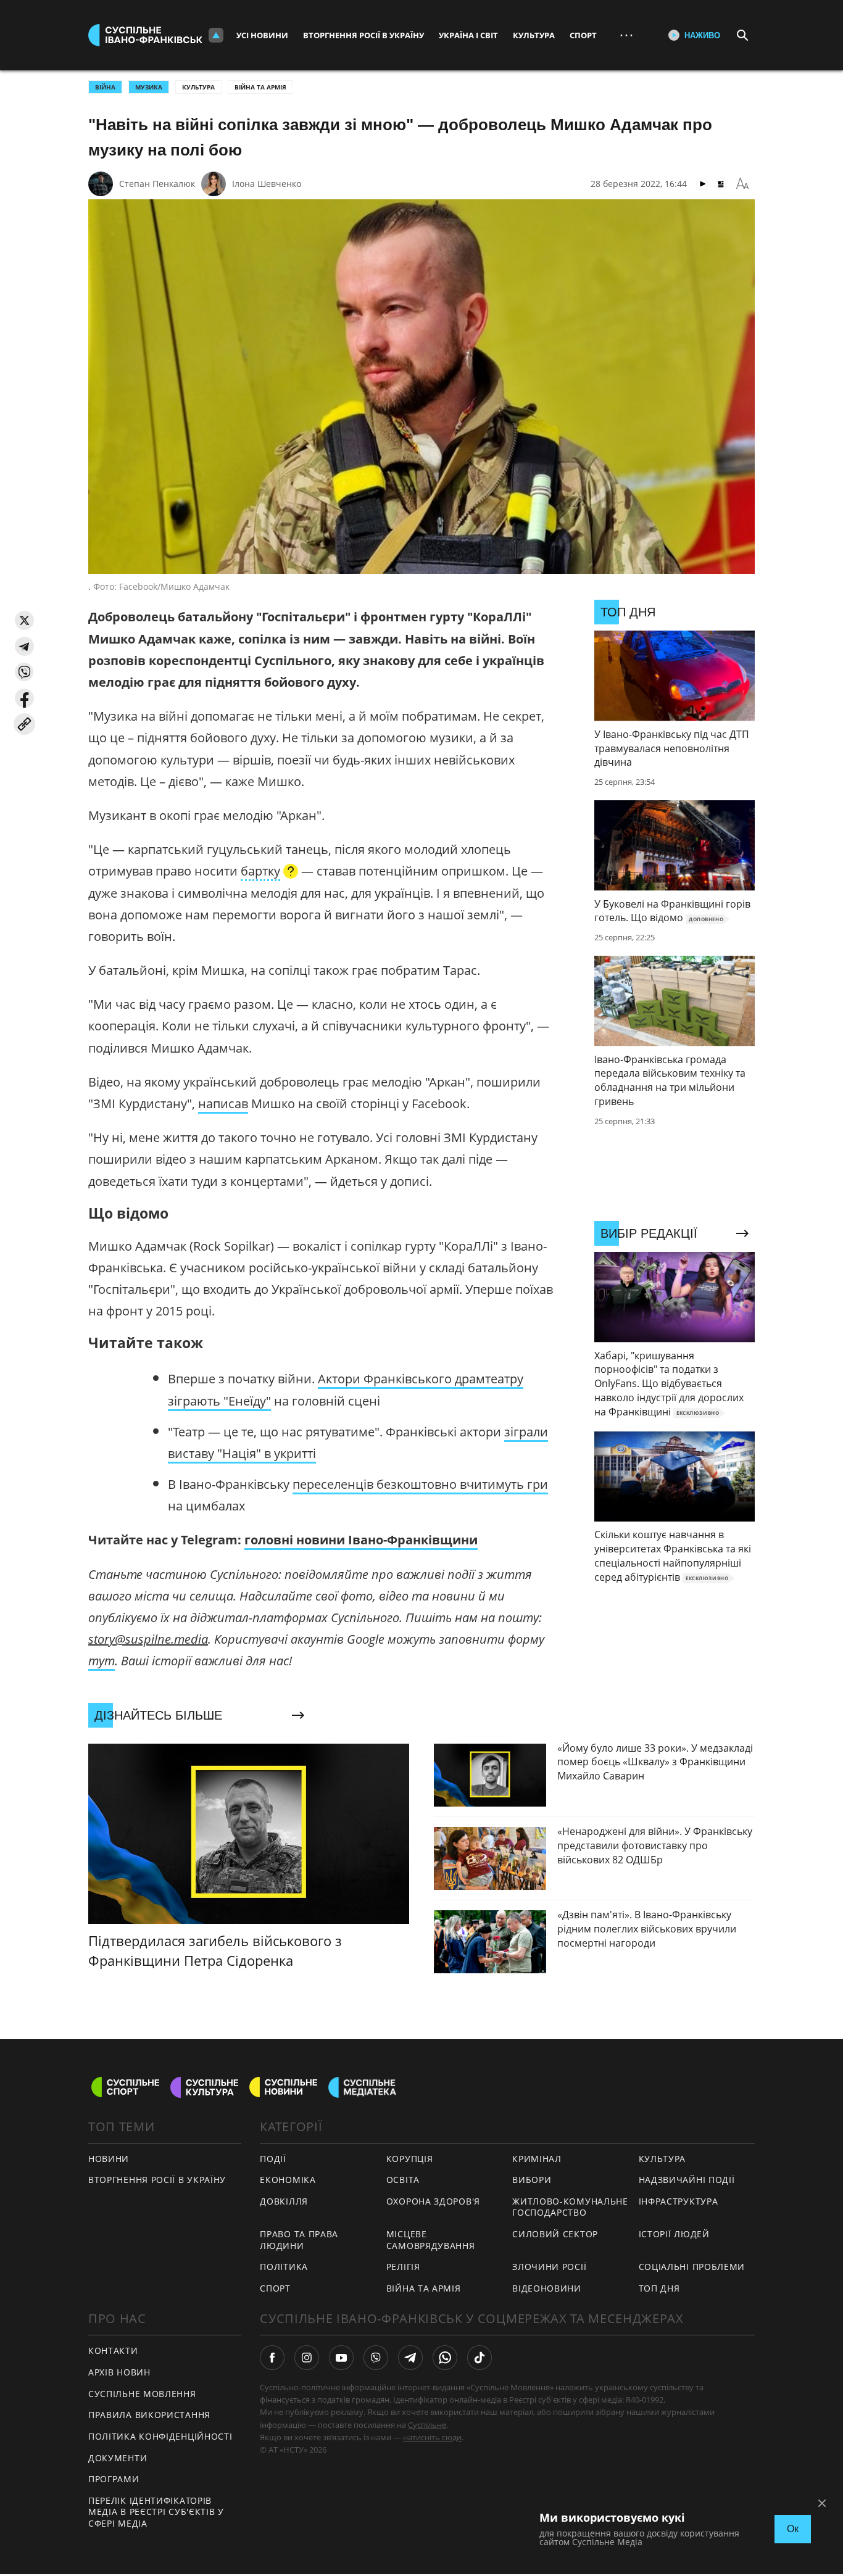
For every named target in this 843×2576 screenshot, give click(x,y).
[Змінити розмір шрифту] (742, 184)
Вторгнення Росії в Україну (363, 35)
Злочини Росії (549, 2267)
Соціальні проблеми (692, 2267)
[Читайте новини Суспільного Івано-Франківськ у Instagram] (307, 2358)
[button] (24, 620)
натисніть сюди (432, 2437)
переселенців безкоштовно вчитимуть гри (420, 1484)
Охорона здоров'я (433, 2201)
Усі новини (262, 35)
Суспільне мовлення (142, 2394)
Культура (534, 35)
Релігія (403, 2267)
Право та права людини (299, 2240)
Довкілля (284, 2201)
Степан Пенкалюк (157, 184)
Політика (284, 2267)
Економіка (288, 2180)
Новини (109, 2159)
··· (626, 35)
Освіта (403, 2180)
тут (102, 1661)
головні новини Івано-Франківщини (361, 1540)
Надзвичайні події (687, 2180)
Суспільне (427, 2425)
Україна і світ (468, 35)
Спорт (583, 35)
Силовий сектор (555, 2234)
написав (223, 1104)
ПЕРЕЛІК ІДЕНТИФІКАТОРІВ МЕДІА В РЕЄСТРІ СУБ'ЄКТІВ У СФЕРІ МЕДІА (156, 2512)
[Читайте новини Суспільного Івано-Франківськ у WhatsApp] (445, 2358)
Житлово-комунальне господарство (570, 2207)
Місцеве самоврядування (431, 2240)
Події (273, 2159)
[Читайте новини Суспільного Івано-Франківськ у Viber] (376, 2358)
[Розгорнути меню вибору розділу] (216, 35)
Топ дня (659, 2288)
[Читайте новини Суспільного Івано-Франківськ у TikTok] (480, 2358)
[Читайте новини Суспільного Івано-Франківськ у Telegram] (410, 2358)
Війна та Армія (260, 87)
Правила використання (149, 2415)
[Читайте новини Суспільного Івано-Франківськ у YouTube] (341, 2358)
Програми (114, 2479)
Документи (118, 2458)
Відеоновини (547, 2288)
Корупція (410, 2159)
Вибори (532, 2180)
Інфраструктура (679, 2201)
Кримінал (537, 2159)
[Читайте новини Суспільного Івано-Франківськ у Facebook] (272, 2358)
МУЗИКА (149, 87)
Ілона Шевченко (267, 184)
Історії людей (674, 2234)
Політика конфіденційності (160, 2436)
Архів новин (119, 2372)
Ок (793, 2529)
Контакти (113, 2350)
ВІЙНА (105, 87)
